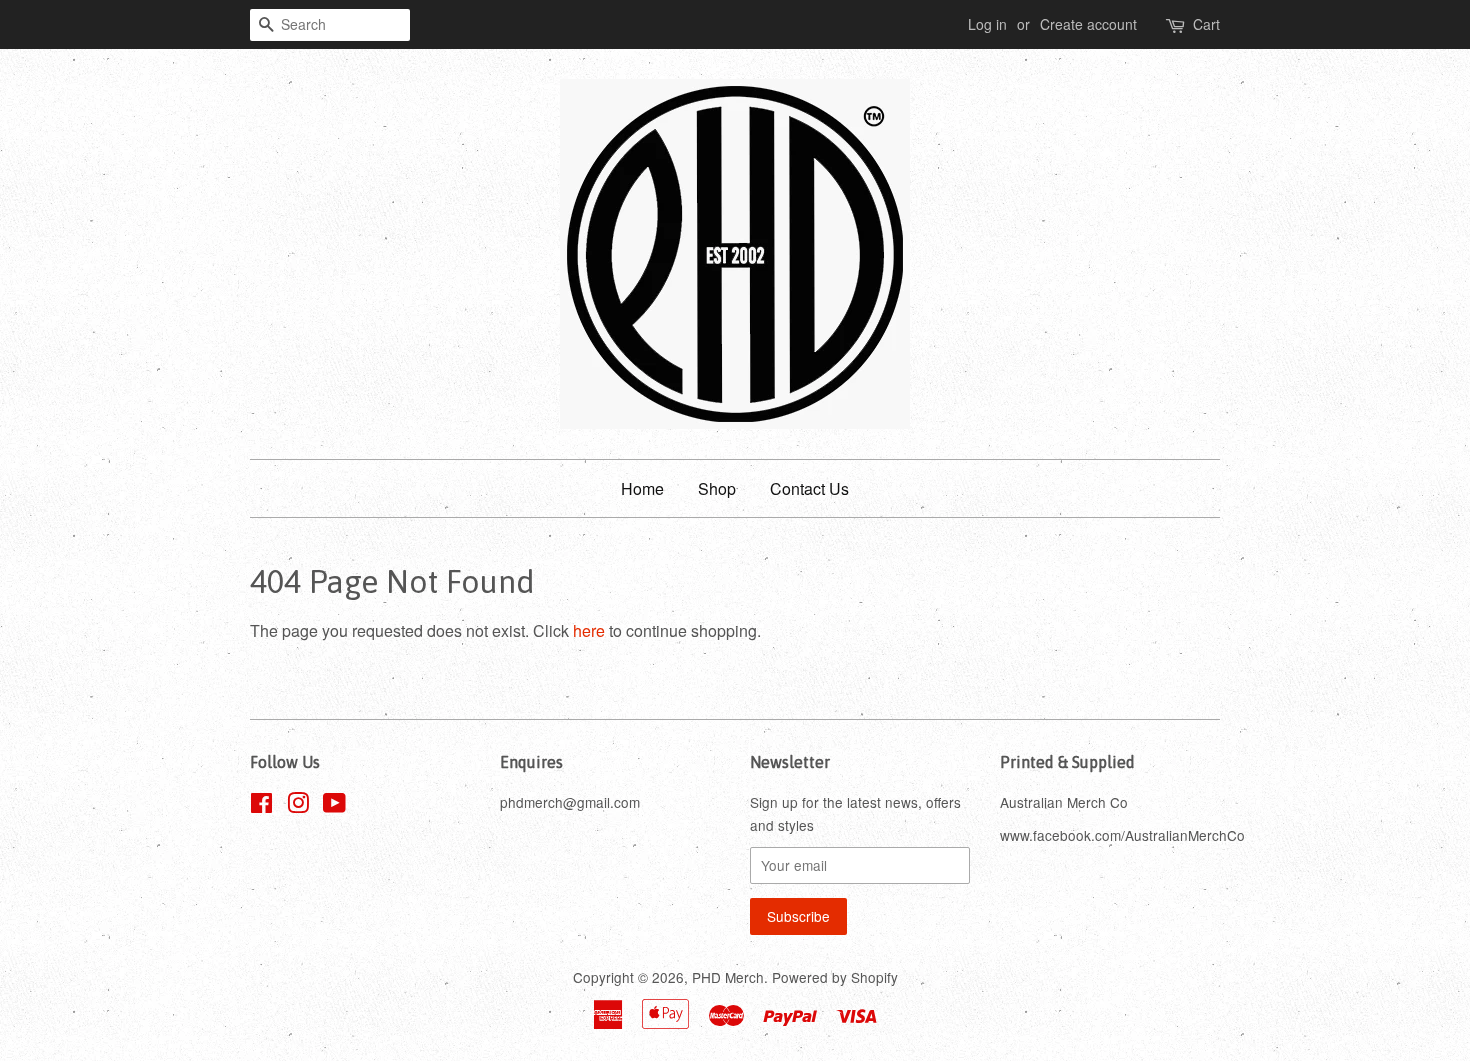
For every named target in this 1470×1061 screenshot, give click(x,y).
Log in (987, 24)
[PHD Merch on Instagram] (298, 806)
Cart (1206, 24)
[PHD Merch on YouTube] (334, 806)
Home (642, 488)
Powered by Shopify (835, 977)
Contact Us (809, 488)
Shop (717, 488)
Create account (1088, 24)
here (589, 630)
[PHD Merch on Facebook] (261, 806)
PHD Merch (728, 977)
